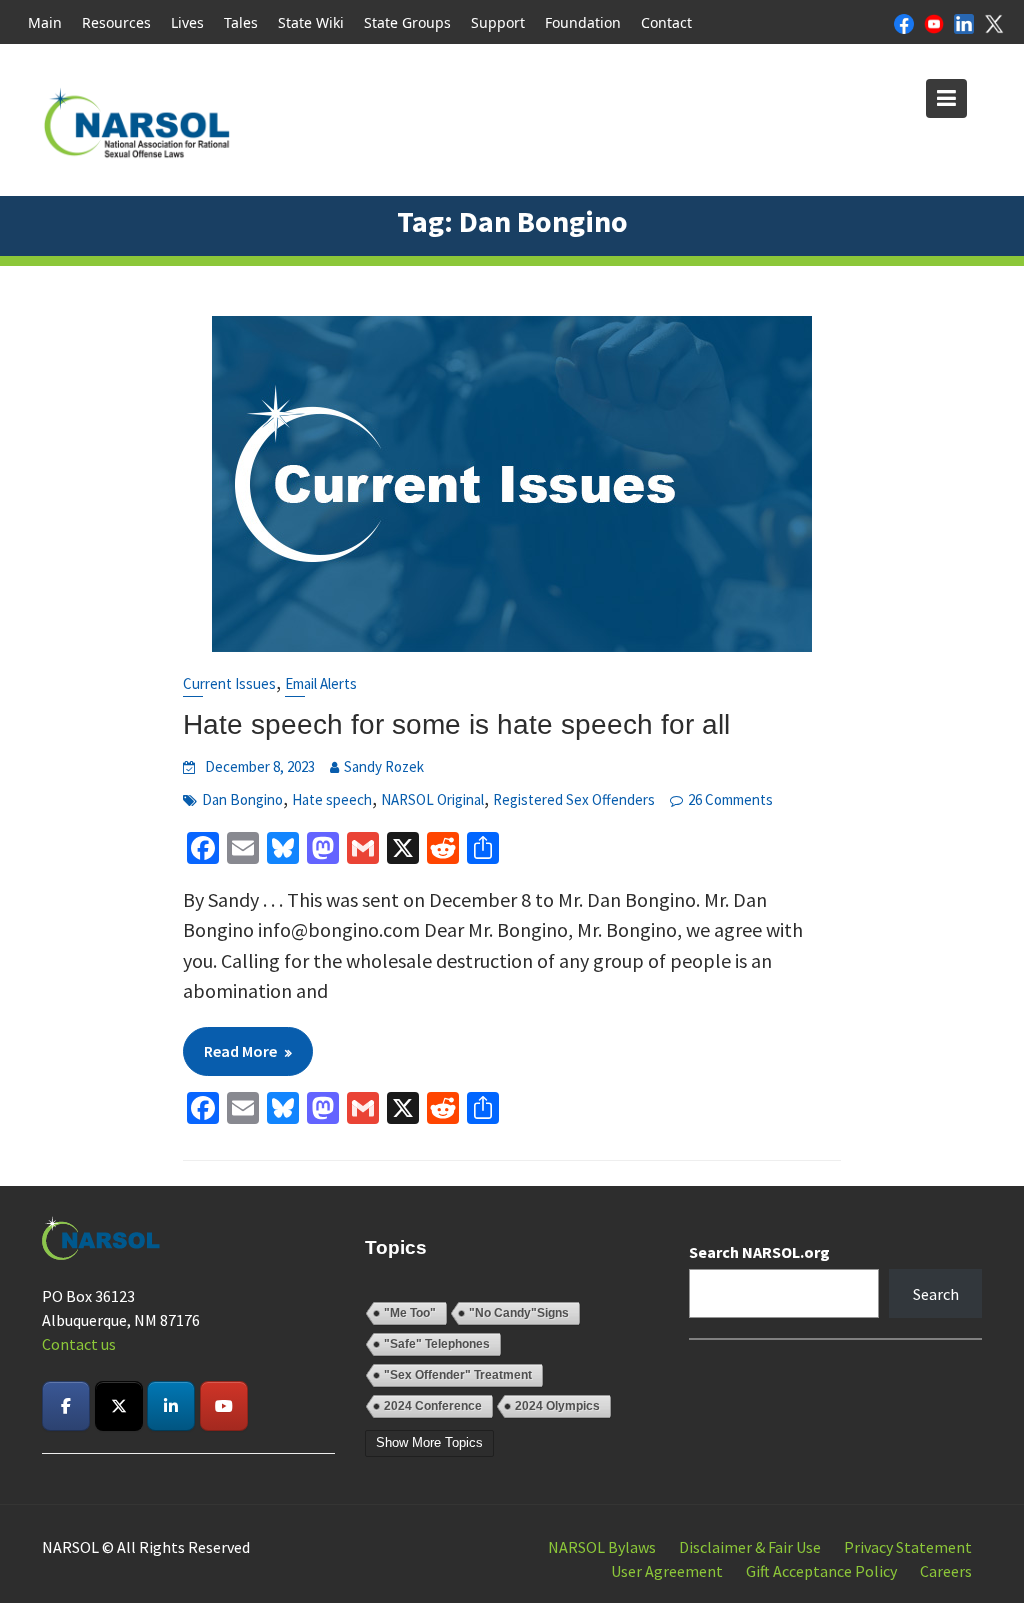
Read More (240, 1051)
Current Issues (229, 683)
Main (45, 22)
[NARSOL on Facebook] (66, 1406)
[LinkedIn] (964, 22)
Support (498, 22)
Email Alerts (321, 683)
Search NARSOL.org (759, 1252)
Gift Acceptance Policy (821, 1571)
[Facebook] (904, 22)
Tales (241, 22)
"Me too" (410, 1313)
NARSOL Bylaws (602, 1547)
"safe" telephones (437, 1344)
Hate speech (332, 799)
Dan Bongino (242, 799)
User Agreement (667, 1571)
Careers (946, 1571)
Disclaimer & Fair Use (750, 1547)
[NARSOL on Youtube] (224, 1406)
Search (936, 1294)
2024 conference (433, 1406)
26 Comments (730, 799)
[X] (994, 22)
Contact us (79, 1344)
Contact (666, 22)
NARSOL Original (432, 799)
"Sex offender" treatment (458, 1375)
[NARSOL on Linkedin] (171, 1406)
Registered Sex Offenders (574, 799)
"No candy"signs (519, 1313)
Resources (116, 22)
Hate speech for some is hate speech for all (456, 724)
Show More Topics (429, 1442)
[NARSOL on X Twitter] (119, 1406)
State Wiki (311, 22)
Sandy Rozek (384, 766)
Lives (187, 22)
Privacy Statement (908, 1547)
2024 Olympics (557, 1406)
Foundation (583, 22)
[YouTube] (934, 22)
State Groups (407, 22)
